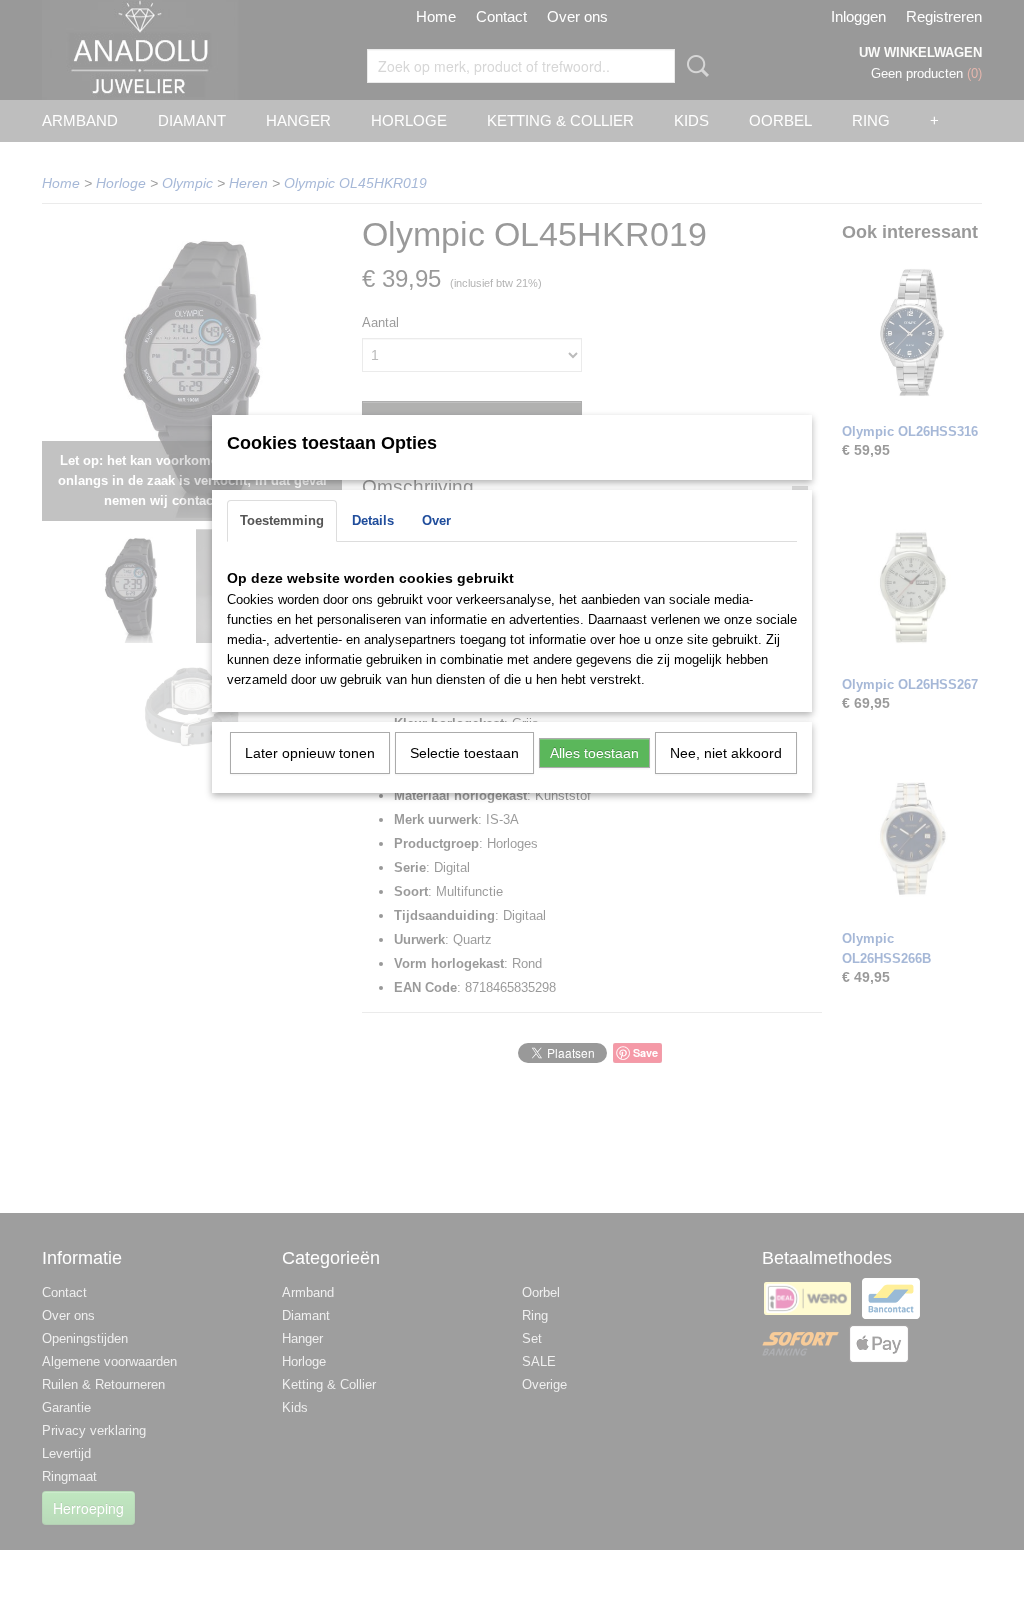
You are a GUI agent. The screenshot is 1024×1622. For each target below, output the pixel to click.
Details (373, 520)
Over (436, 520)
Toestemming (282, 520)
